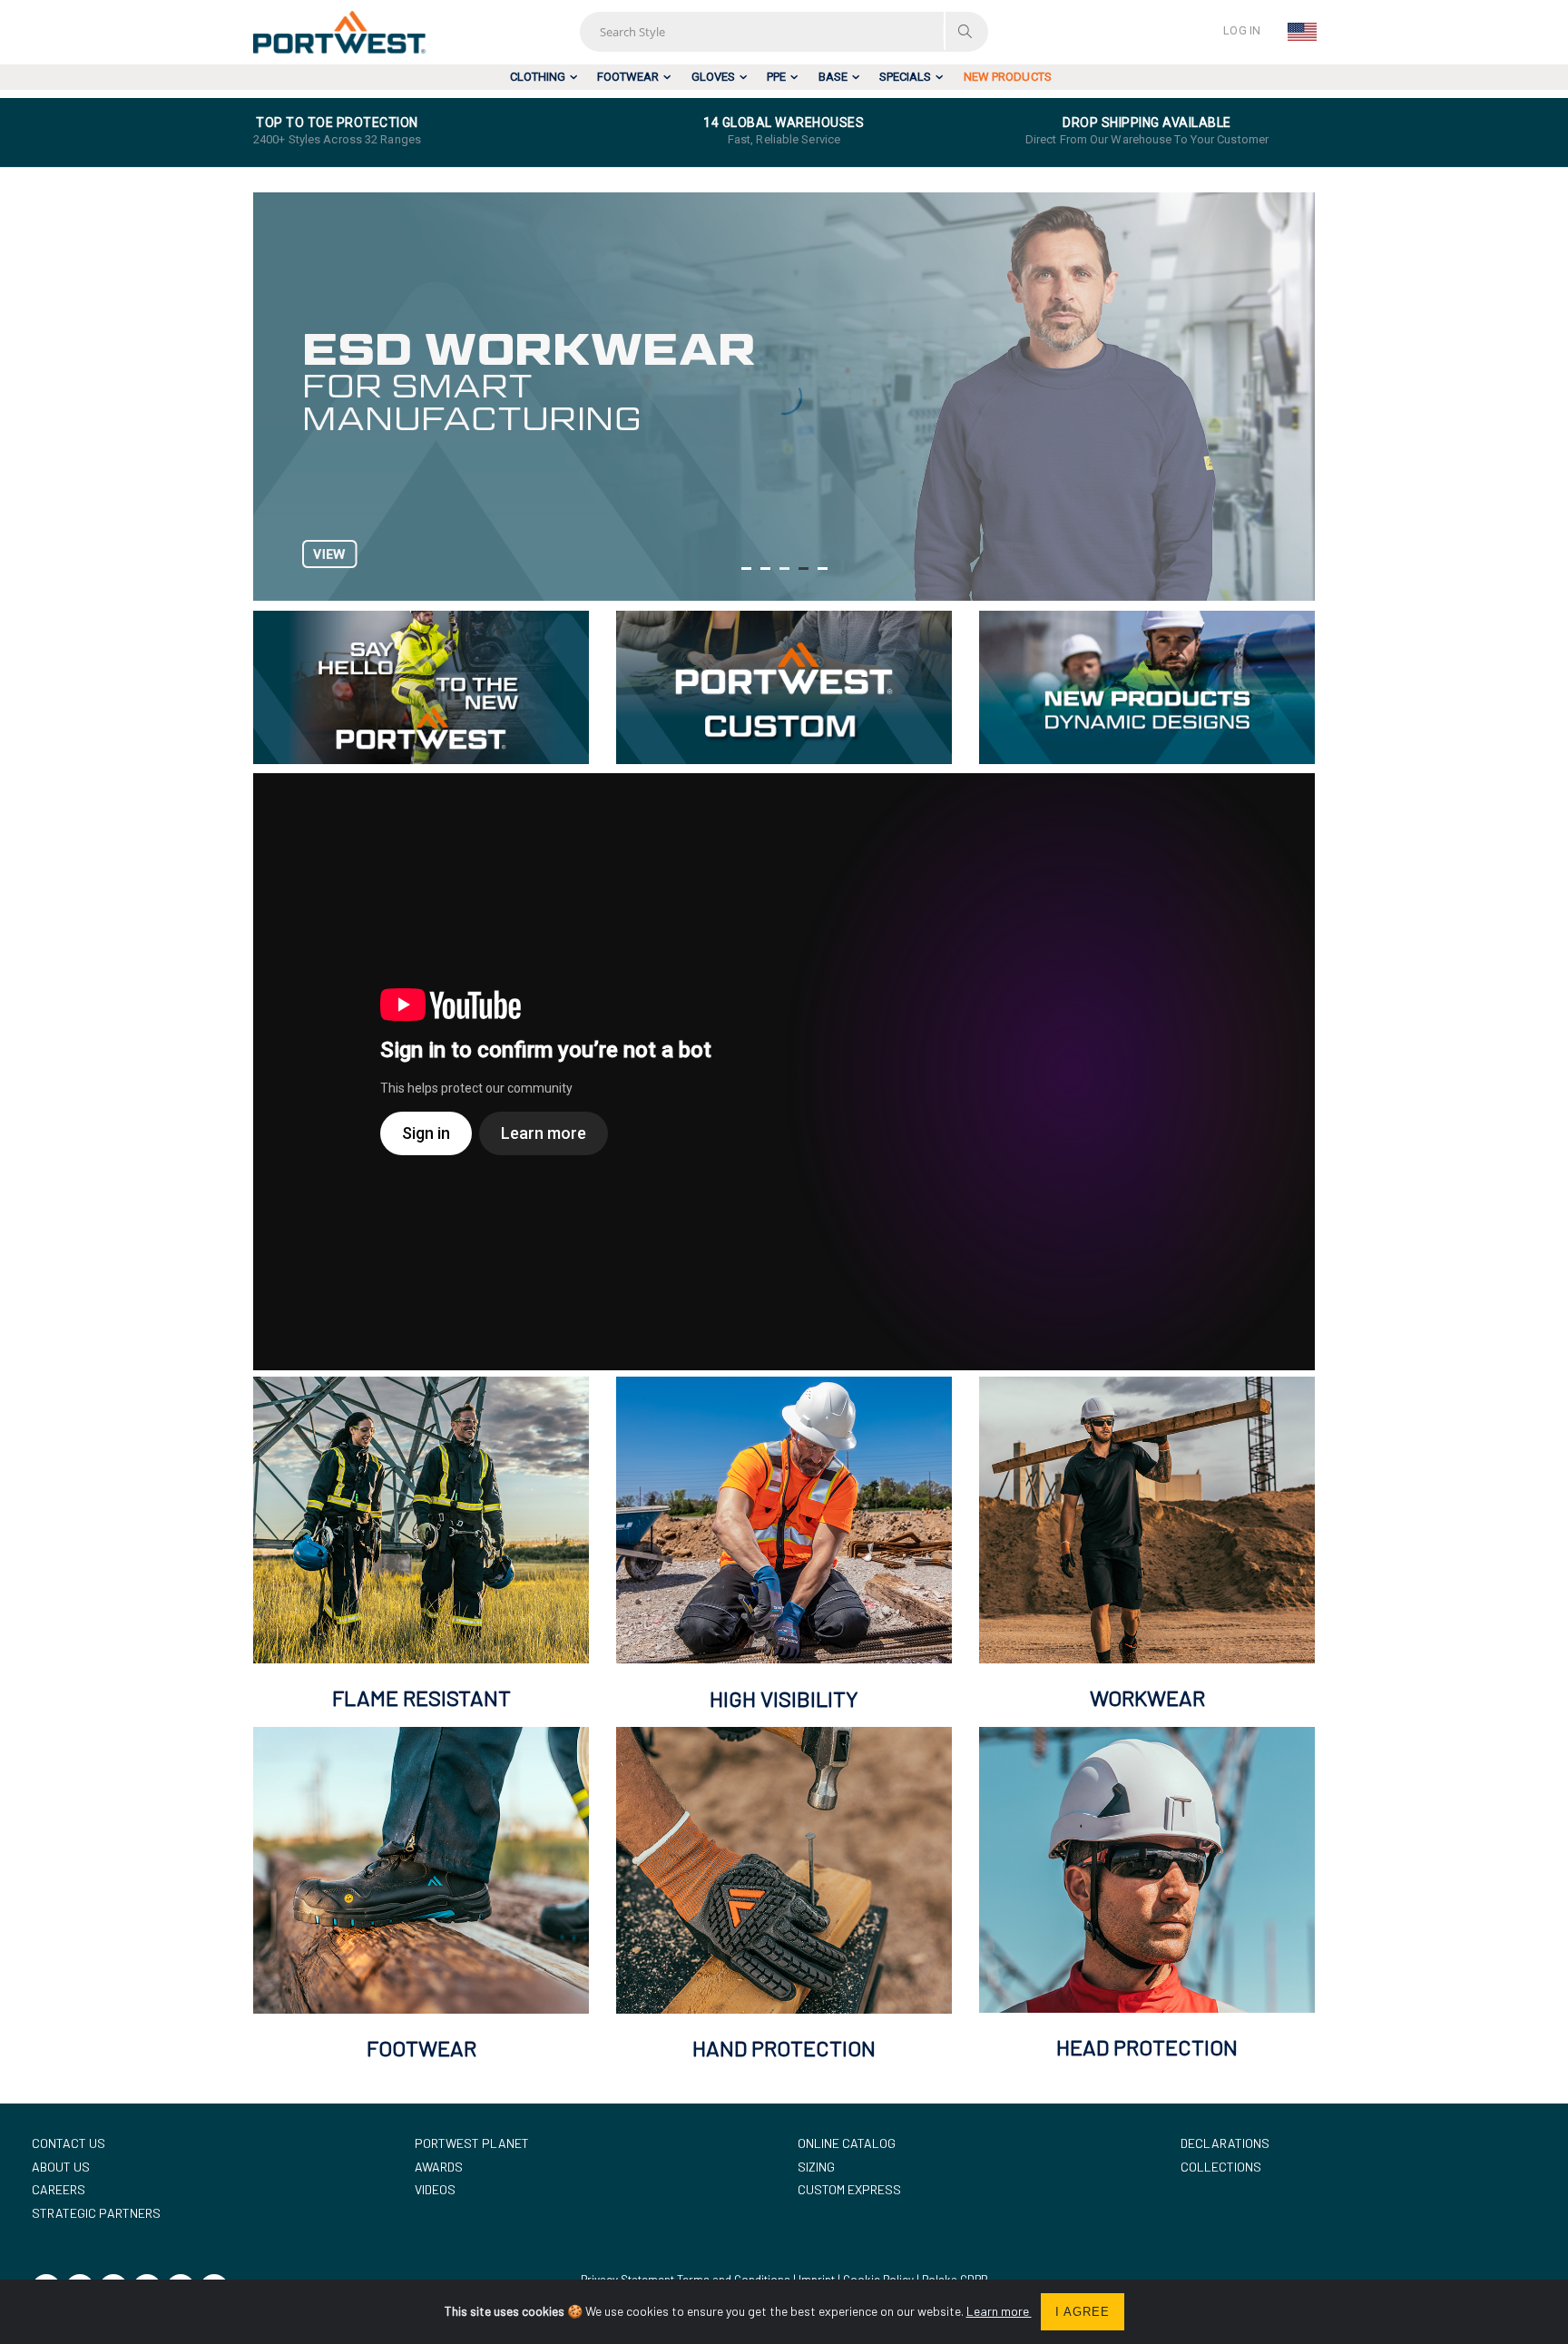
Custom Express (849, 2189)
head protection (1147, 2047)
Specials (905, 77)
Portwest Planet (472, 2143)
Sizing (816, 2167)
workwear (1147, 1697)
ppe (776, 77)
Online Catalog (847, 2143)
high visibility (784, 1698)
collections (1221, 2167)
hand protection (784, 2048)
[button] (746, 569)
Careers (59, 2189)
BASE (833, 77)
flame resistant (421, 1697)
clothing (538, 77)
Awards (439, 2167)
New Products (1008, 77)
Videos (435, 2189)
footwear (628, 77)
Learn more (999, 2311)
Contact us (69, 2143)
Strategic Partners (96, 2213)
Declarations (1225, 2143)
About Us (61, 2167)
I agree (1083, 2312)
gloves (713, 77)
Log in (1242, 30)
